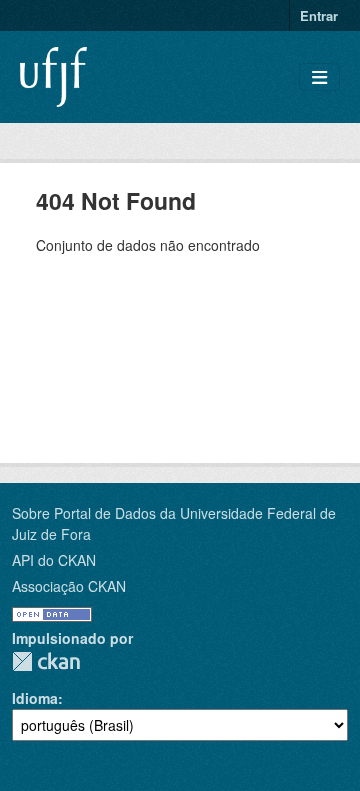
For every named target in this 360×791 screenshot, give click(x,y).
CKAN (46, 661)
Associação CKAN (69, 586)
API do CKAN (54, 560)
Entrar (319, 15)
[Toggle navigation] (319, 77)
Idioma (35, 698)
